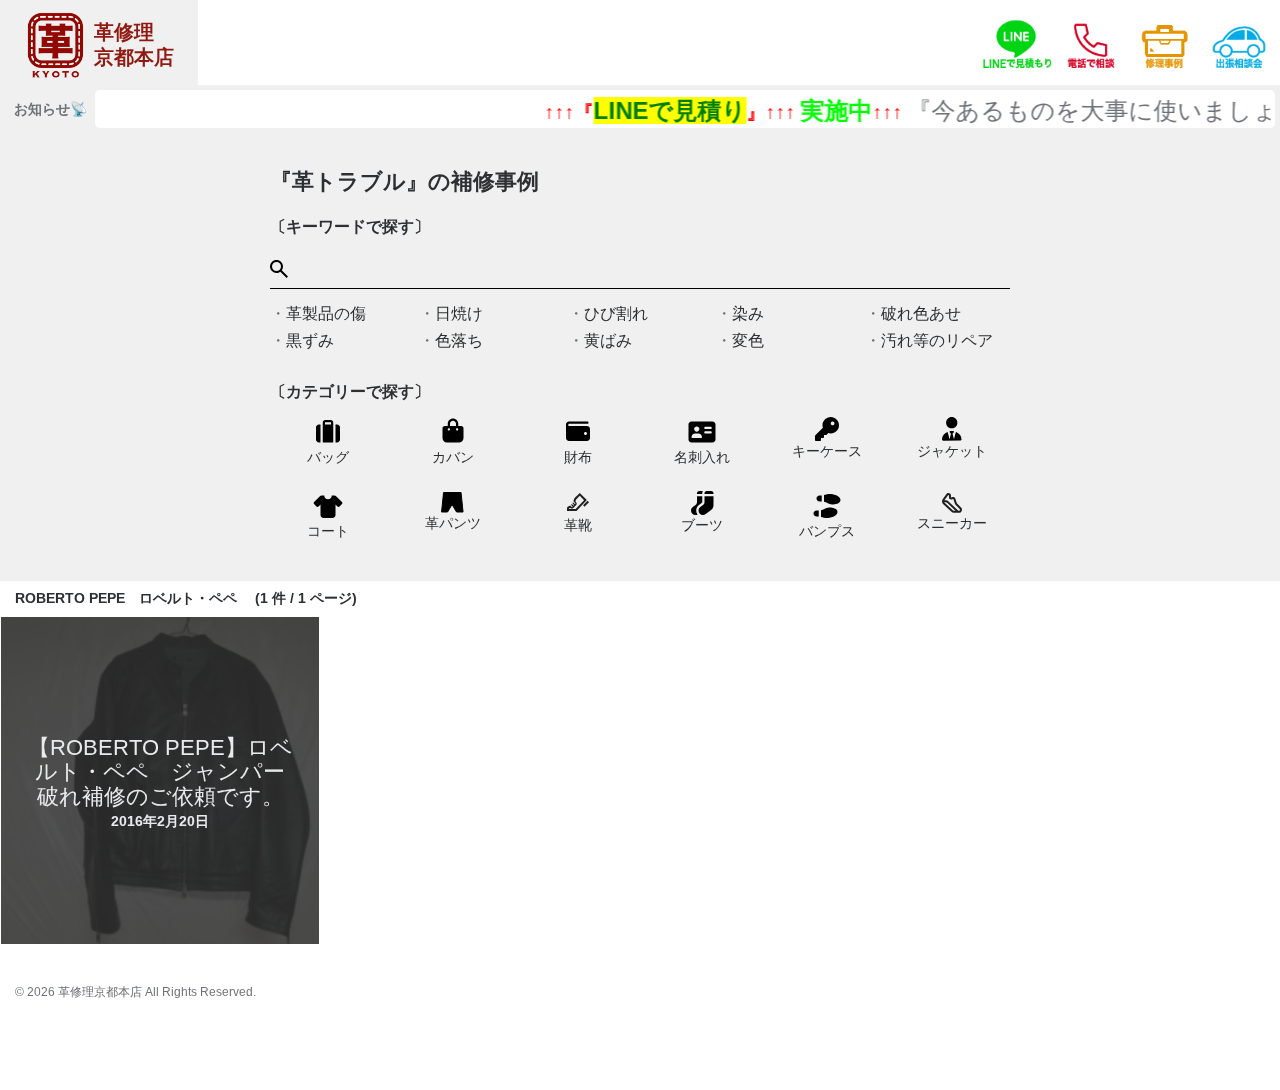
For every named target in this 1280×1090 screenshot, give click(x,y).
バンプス (827, 531)
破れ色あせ (921, 313)
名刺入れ (702, 457)
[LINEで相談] (1017, 42)
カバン (453, 457)
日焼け (459, 313)
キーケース (827, 451)
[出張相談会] (1239, 42)
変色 (748, 340)
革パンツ (453, 523)
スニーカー (952, 522)
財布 (578, 457)
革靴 (578, 525)
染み (748, 313)
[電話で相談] (1091, 42)
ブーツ (702, 525)
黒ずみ (310, 340)
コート (328, 531)
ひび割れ (616, 313)
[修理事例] (1165, 42)
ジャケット (952, 451)
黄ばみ (608, 340)
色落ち (459, 340)
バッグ (328, 457)
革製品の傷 (326, 313)
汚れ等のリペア (937, 340)
